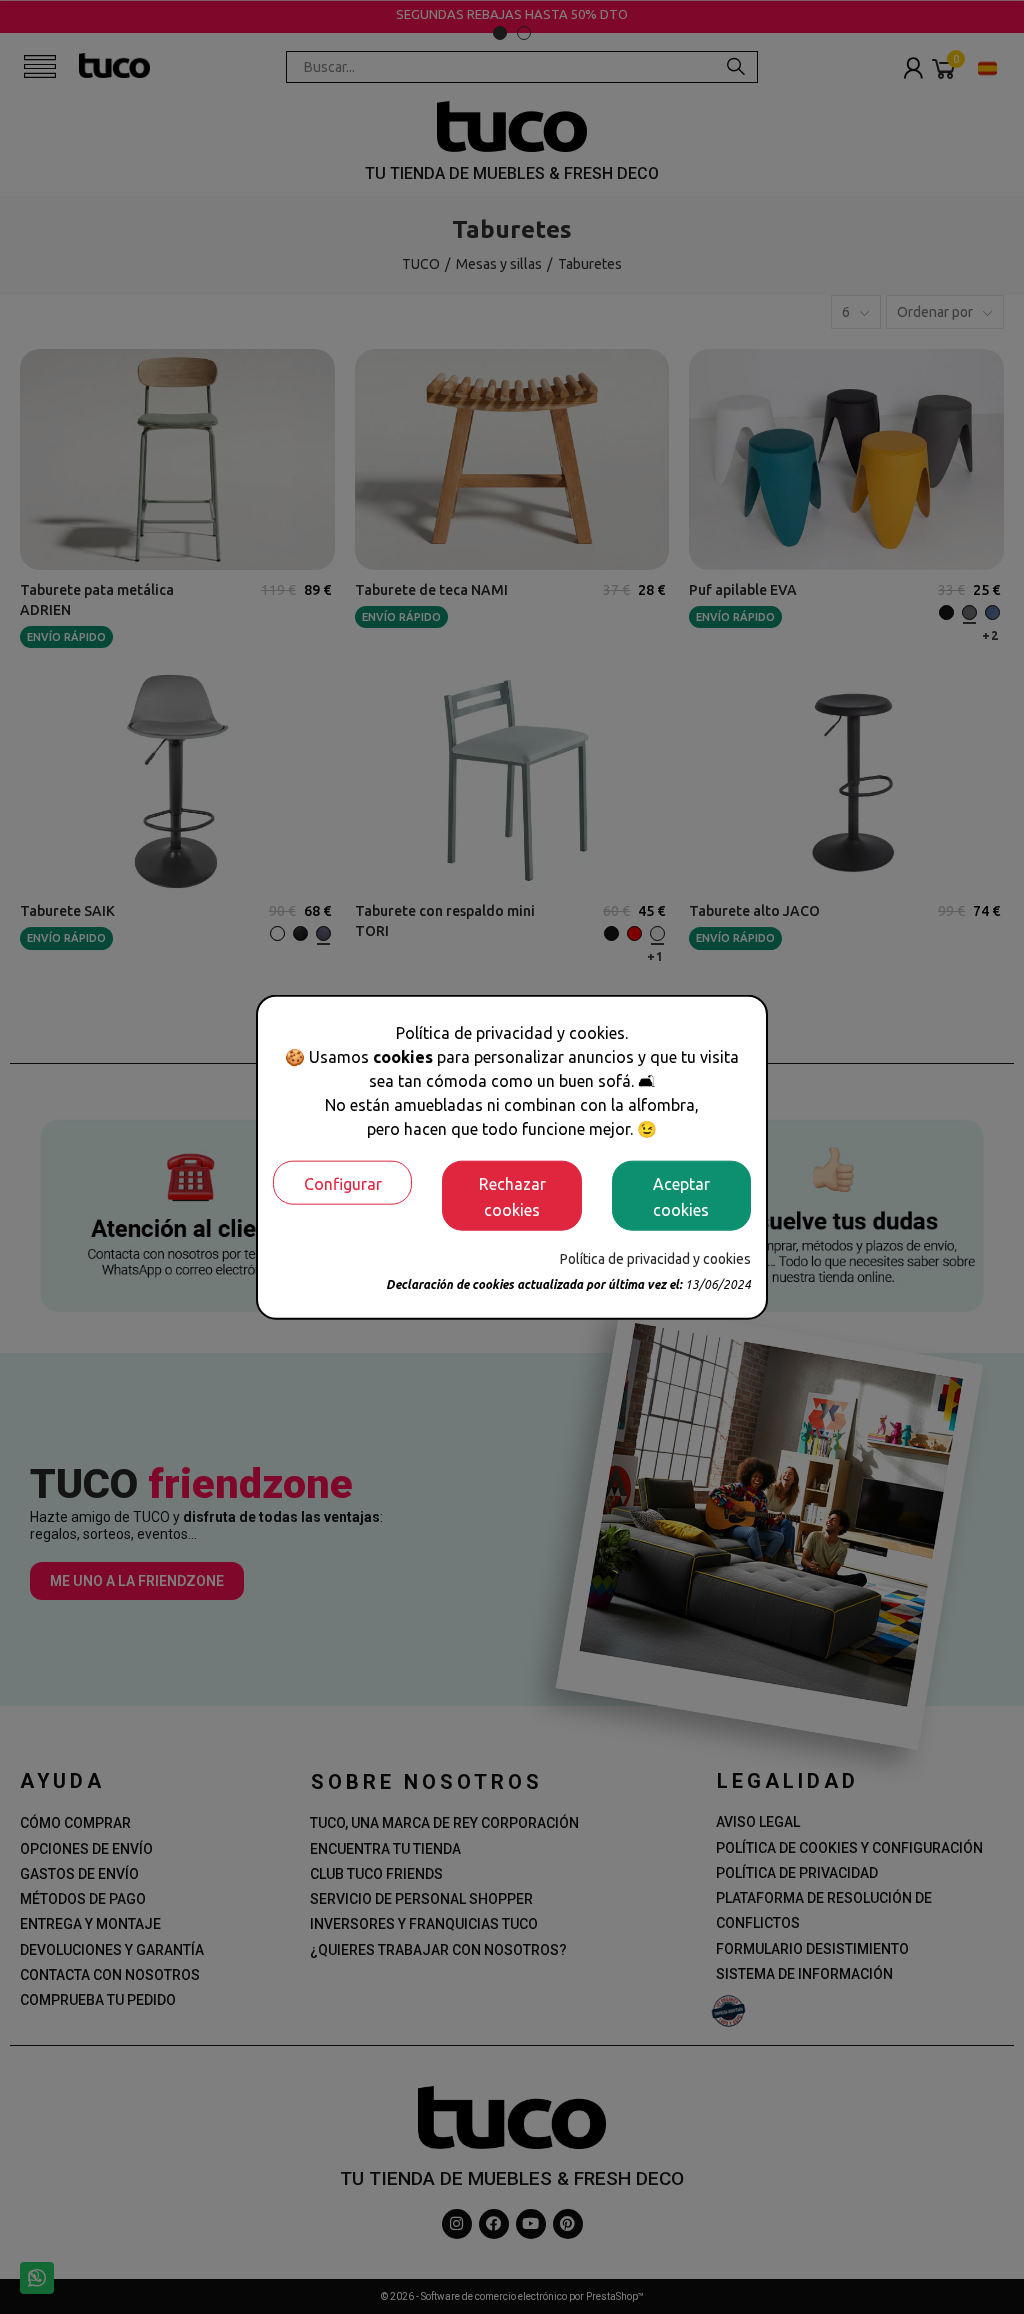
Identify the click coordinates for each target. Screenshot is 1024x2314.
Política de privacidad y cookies (655, 1258)
